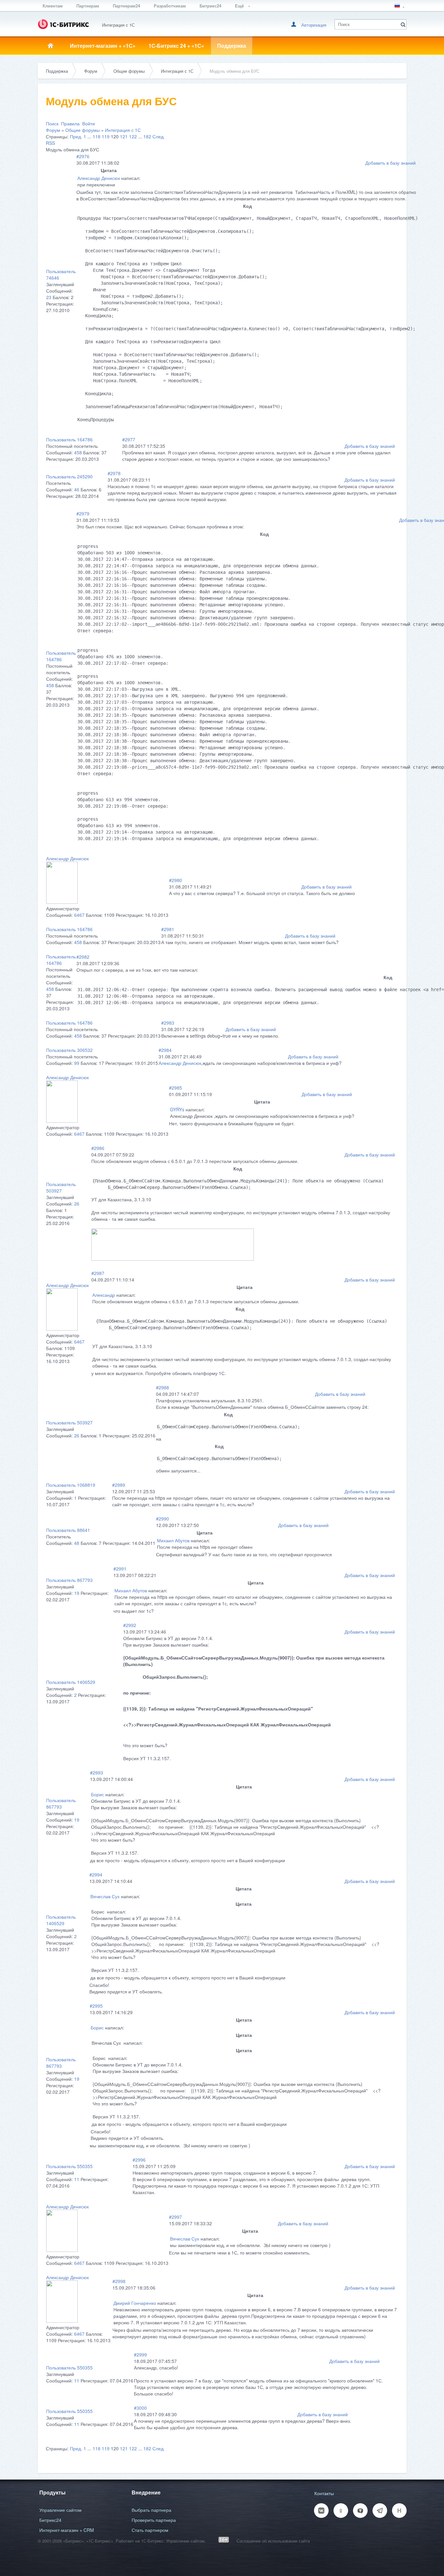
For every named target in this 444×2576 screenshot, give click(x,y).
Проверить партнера (154, 2520)
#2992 (130, 1625)
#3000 (140, 2408)
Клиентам (53, 6)
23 (49, 297)
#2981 (168, 929)
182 (147, 136)
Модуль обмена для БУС (235, 71)
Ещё (240, 6)
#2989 (119, 1485)
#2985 (176, 1088)
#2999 (140, 2355)
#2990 (163, 1519)
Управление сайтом (60, 2510)
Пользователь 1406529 (71, 1682)
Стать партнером (150, 2530)
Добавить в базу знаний (391, 163)
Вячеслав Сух (105, 1896)
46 (77, 489)
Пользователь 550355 (69, 2166)
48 (77, 1543)
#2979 (83, 513)
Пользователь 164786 (69, 439)
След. (159, 136)
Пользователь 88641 (68, 1530)
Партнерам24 (126, 6)
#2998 (119, 2281)
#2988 (163, 1387)
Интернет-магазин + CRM (67, 2530)
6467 (79, 915)
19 (77, 1593)
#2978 (114, 473)
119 (106, 136)
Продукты (52, 2492)
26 (77, 1204)
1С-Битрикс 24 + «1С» (176, 46)
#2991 (120, 1569)
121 (124, 136)
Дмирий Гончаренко (135, 2303)
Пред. (76, 136)
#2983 (168, 1023)
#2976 (83, 156)
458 (78, 452)
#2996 (139, 2160)
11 (77, 2179)
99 (77, 1063)
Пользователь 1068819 (71, 1485)
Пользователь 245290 (69, 476)
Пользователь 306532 (69, 1050)
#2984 (165, 1050)
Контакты (324, 2493)
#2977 (129, 439)
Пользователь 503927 (61, 1187)
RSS (50, 143)
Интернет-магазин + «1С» (103, 46)
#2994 (96, 1875)
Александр (104, 1295)
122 (133, 136)
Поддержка (232, 46)
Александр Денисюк (99, 178)
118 (97, 136)
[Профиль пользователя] (62, 902)
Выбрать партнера (151, 2510)
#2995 (96, 2006)
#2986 (98, 1148)
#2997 (176, 2217)
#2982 (83, 957)
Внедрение (146, 2492)
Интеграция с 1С (177, 71)
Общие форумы (129, 71)
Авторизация (314, 25)
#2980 (176, 880)
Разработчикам (170, 6)
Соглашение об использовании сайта (273, 2541)
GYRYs (177, 1109)
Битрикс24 (210, 6)
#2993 (97, 1773)
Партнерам (88, 6)
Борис (98, 1794)
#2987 (98, 1273)
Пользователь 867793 (69, 1580)
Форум (91, 71)
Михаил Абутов (173, 1540)
